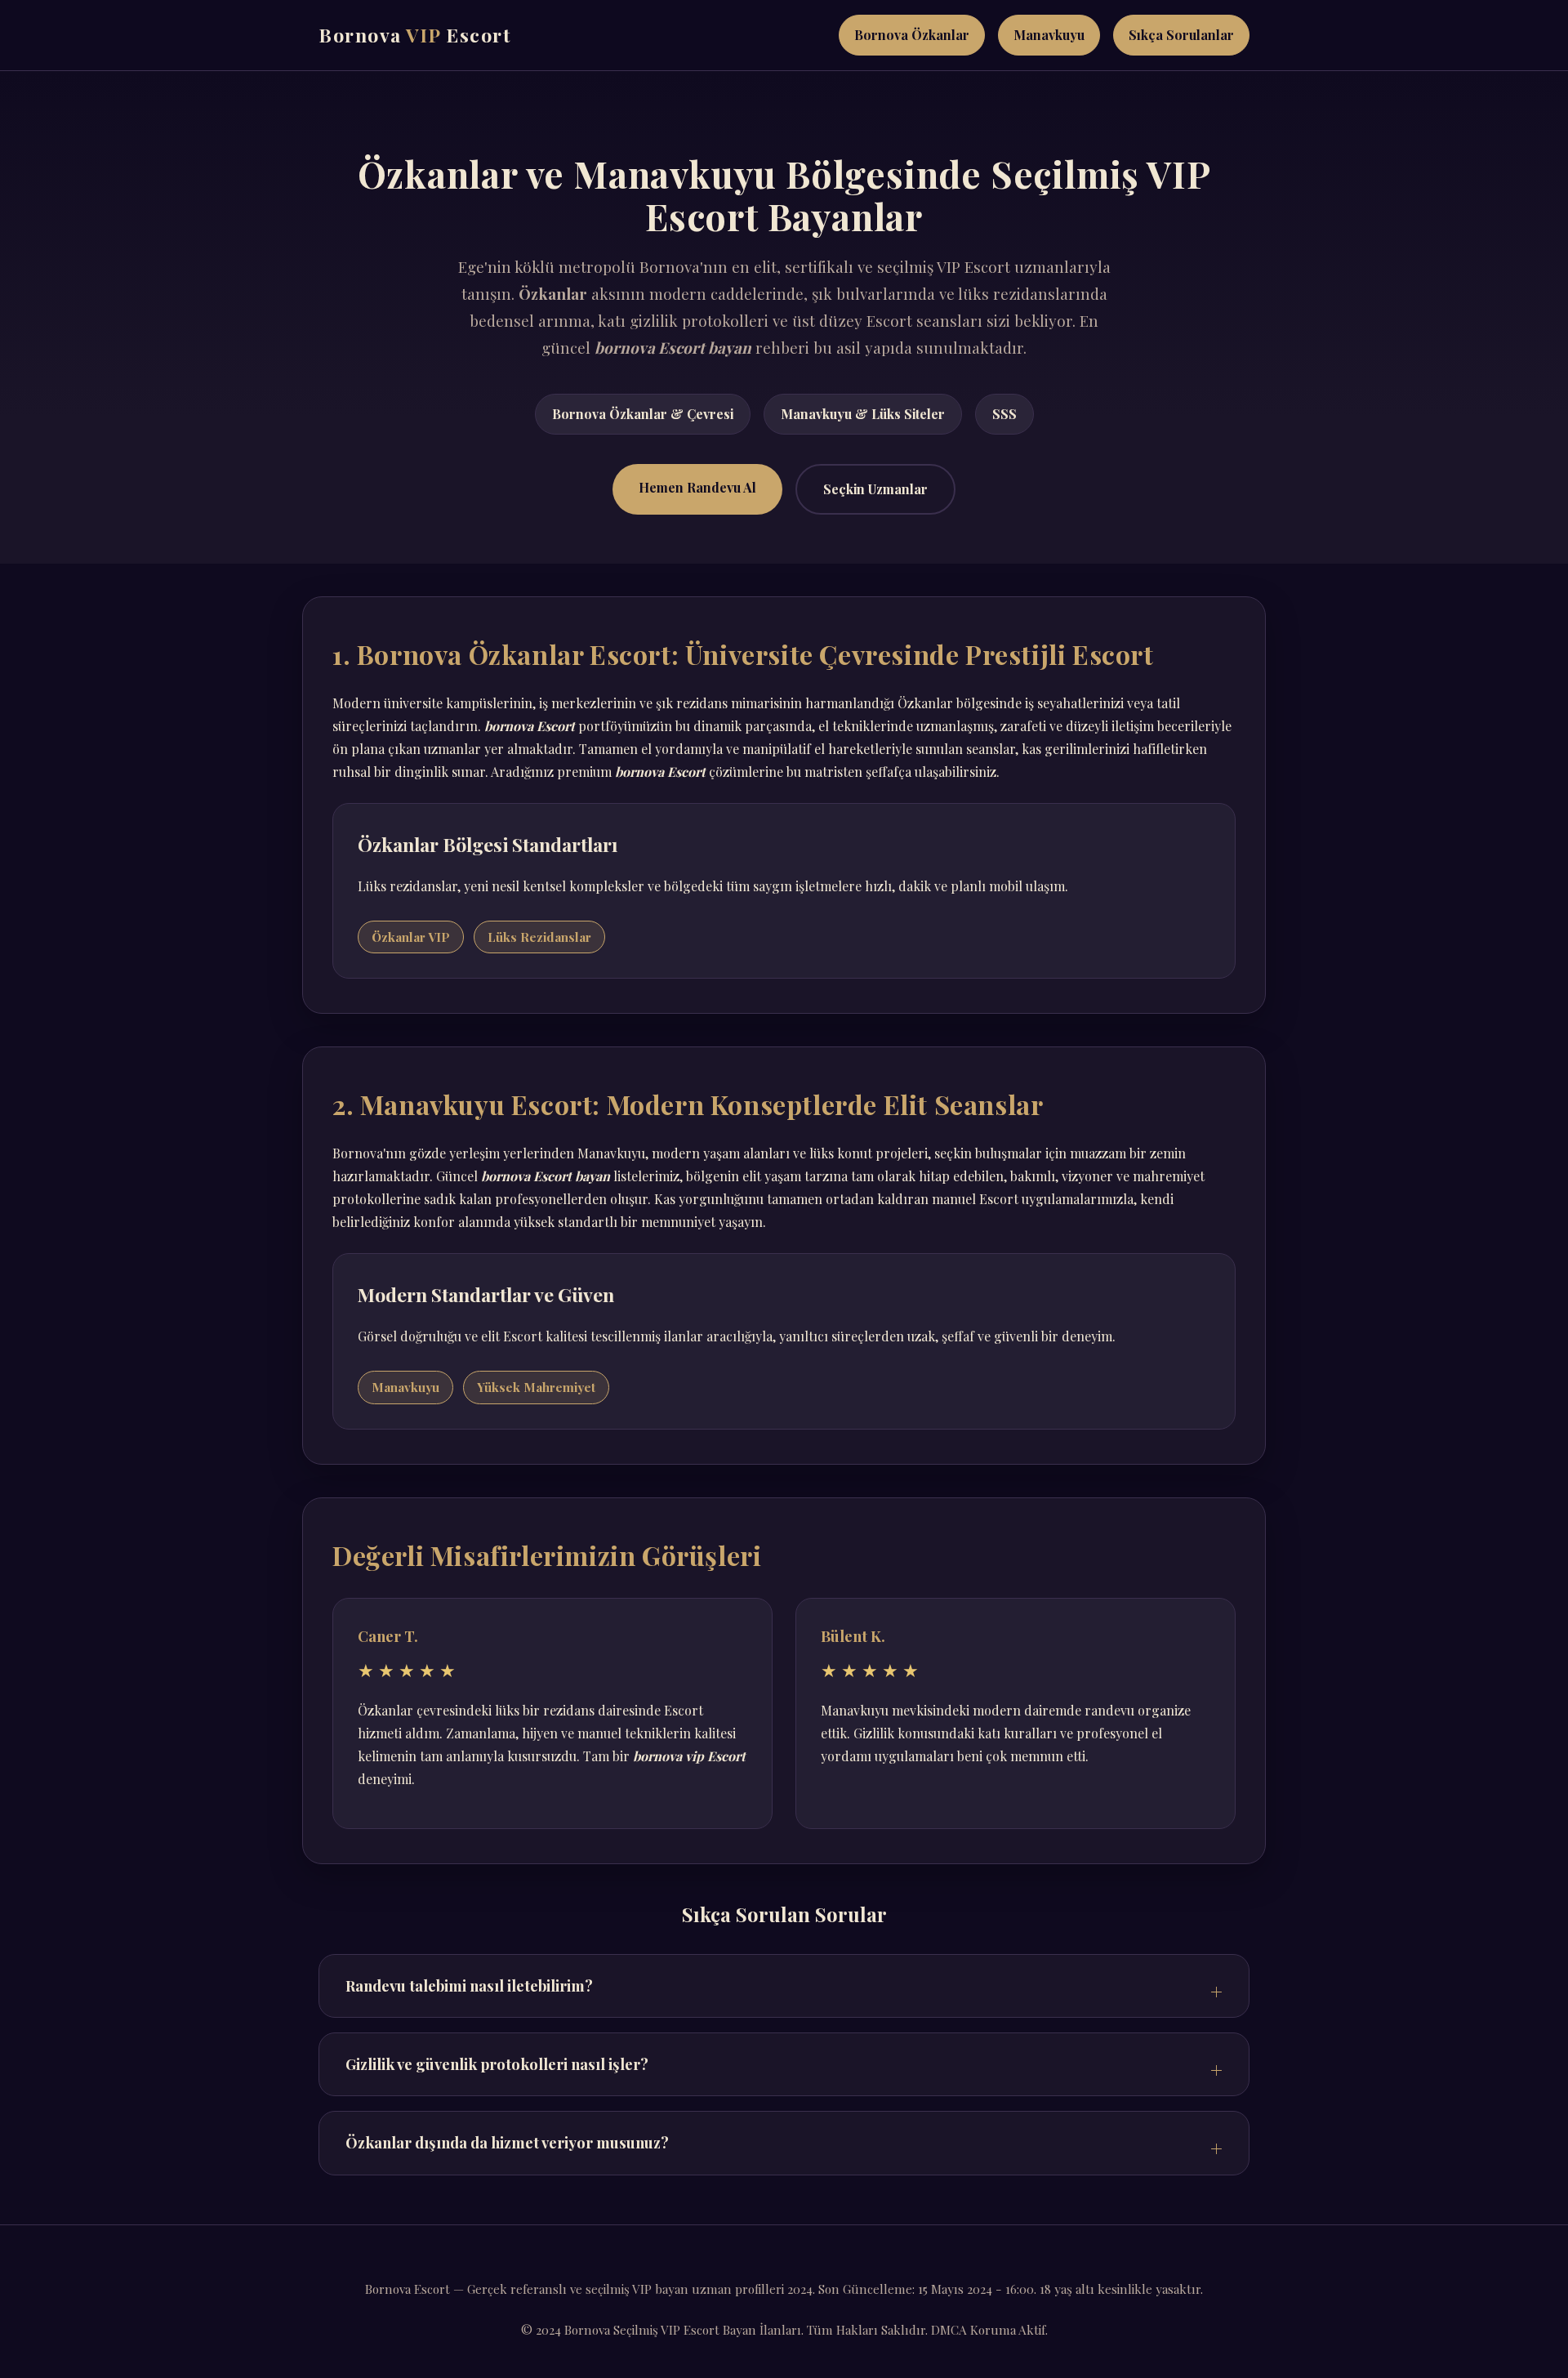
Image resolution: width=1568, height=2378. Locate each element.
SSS (1004, 414)
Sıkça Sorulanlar (1181, 35)
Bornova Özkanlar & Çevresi (643, 414)
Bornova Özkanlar (912, 35)
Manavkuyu (1049, 35)
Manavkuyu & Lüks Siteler (863, 414)
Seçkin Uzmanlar (875, 489)
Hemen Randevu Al (697, 487)
